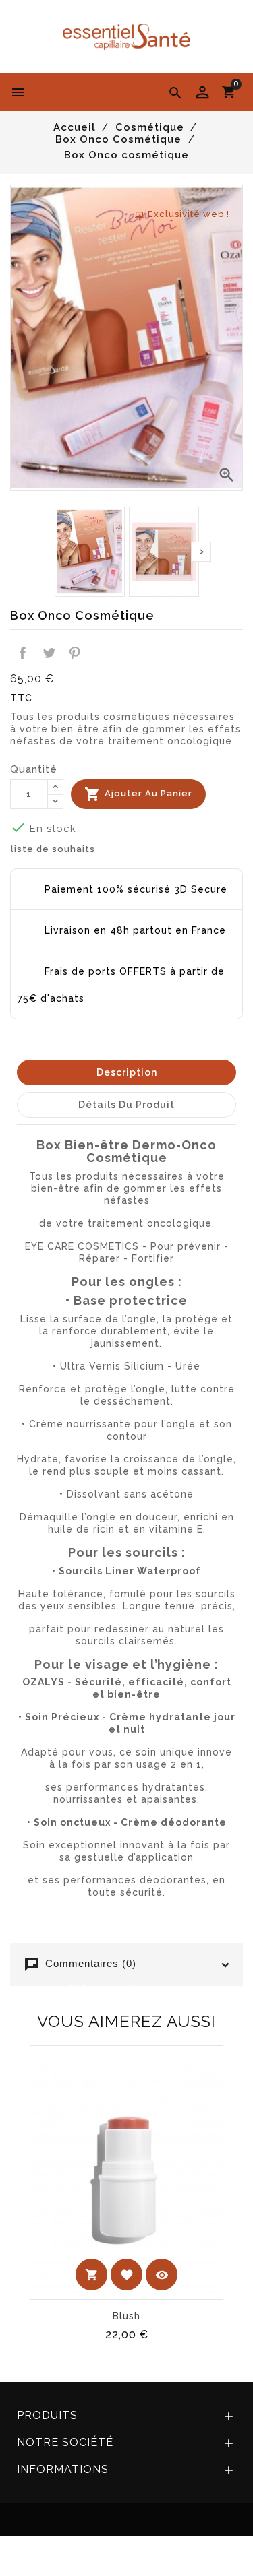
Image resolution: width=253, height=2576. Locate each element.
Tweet (49, 653)
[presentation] (201, 552)
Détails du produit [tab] (126, 1105)
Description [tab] (127, 1072)
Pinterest (75, 653)
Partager (23, 653)
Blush (126, 2316)
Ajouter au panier (138, 794)
